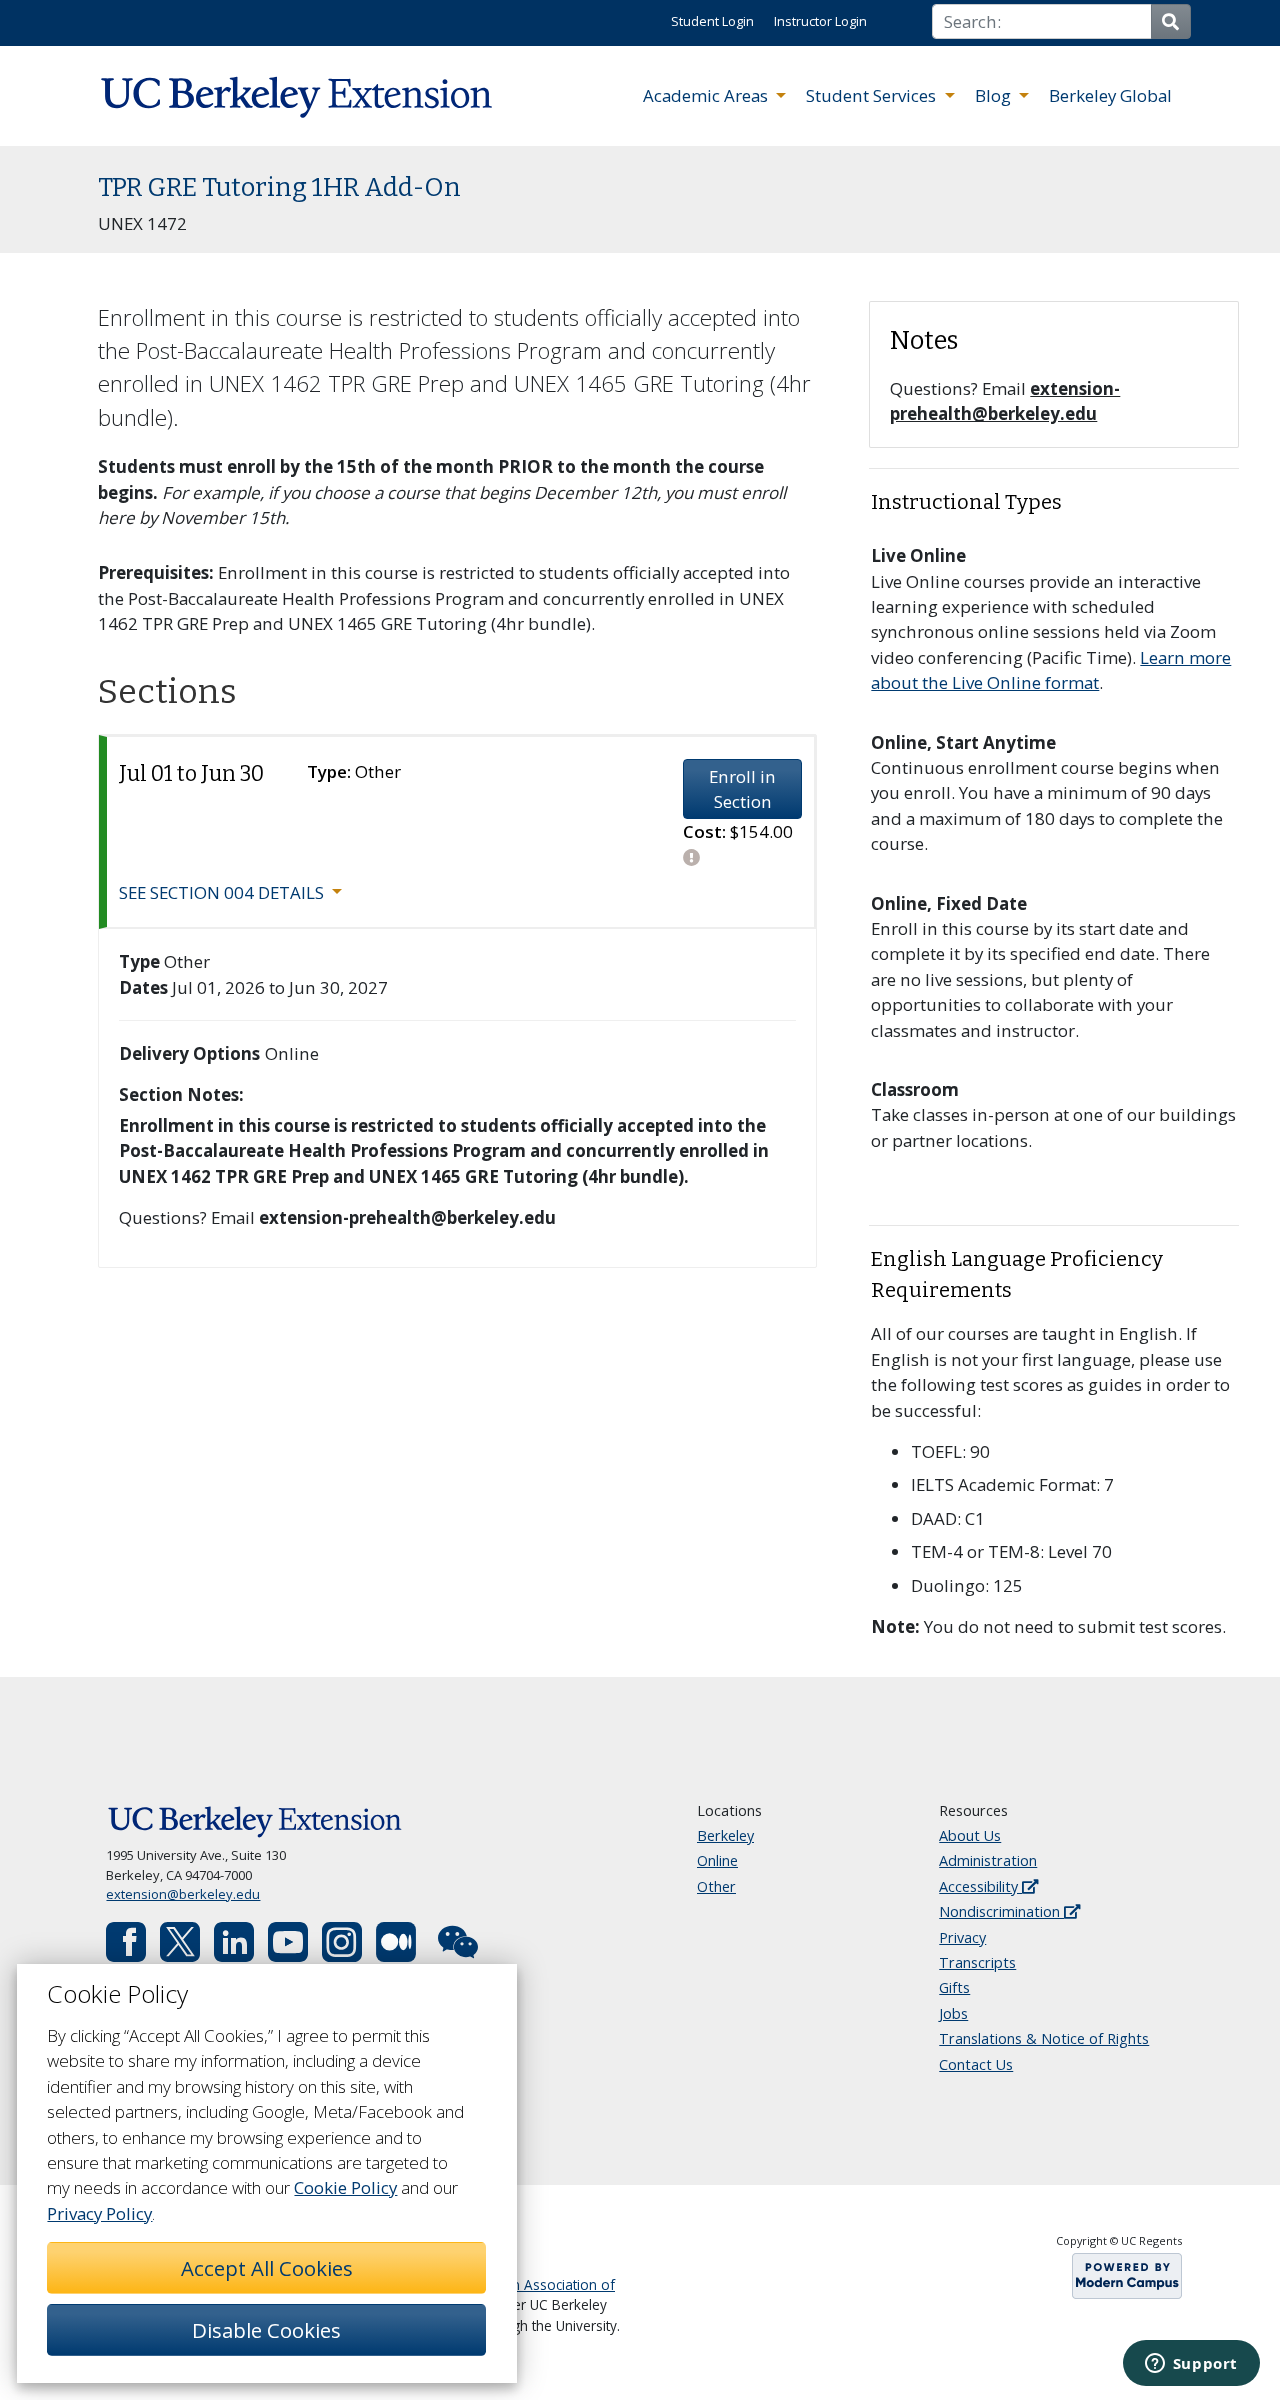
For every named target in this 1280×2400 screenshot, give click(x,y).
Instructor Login (820, 21)
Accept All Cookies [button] (267, 2268)
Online (717, 1860)
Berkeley (725, 1835)
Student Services (873, 95)
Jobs (953, 2013)
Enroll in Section (742, 789)
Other (716, 1886)
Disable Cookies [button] (266, 2330)
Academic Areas (707, 95)
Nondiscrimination (1001, 1911)
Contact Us (976, 2064)
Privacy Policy (99, 2213)
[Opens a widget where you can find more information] (1191, 2365)
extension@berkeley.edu (183, 1894)
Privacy (962, 1937)
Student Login (712, 21)
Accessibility (980, 1886)
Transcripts (977, 1962)
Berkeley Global (1110, 95)
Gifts (954, 1987)
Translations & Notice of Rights (1044, 2038)
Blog (995, 95)
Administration (988, 1860)
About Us (970, 1835)
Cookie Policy (345, 2187)
